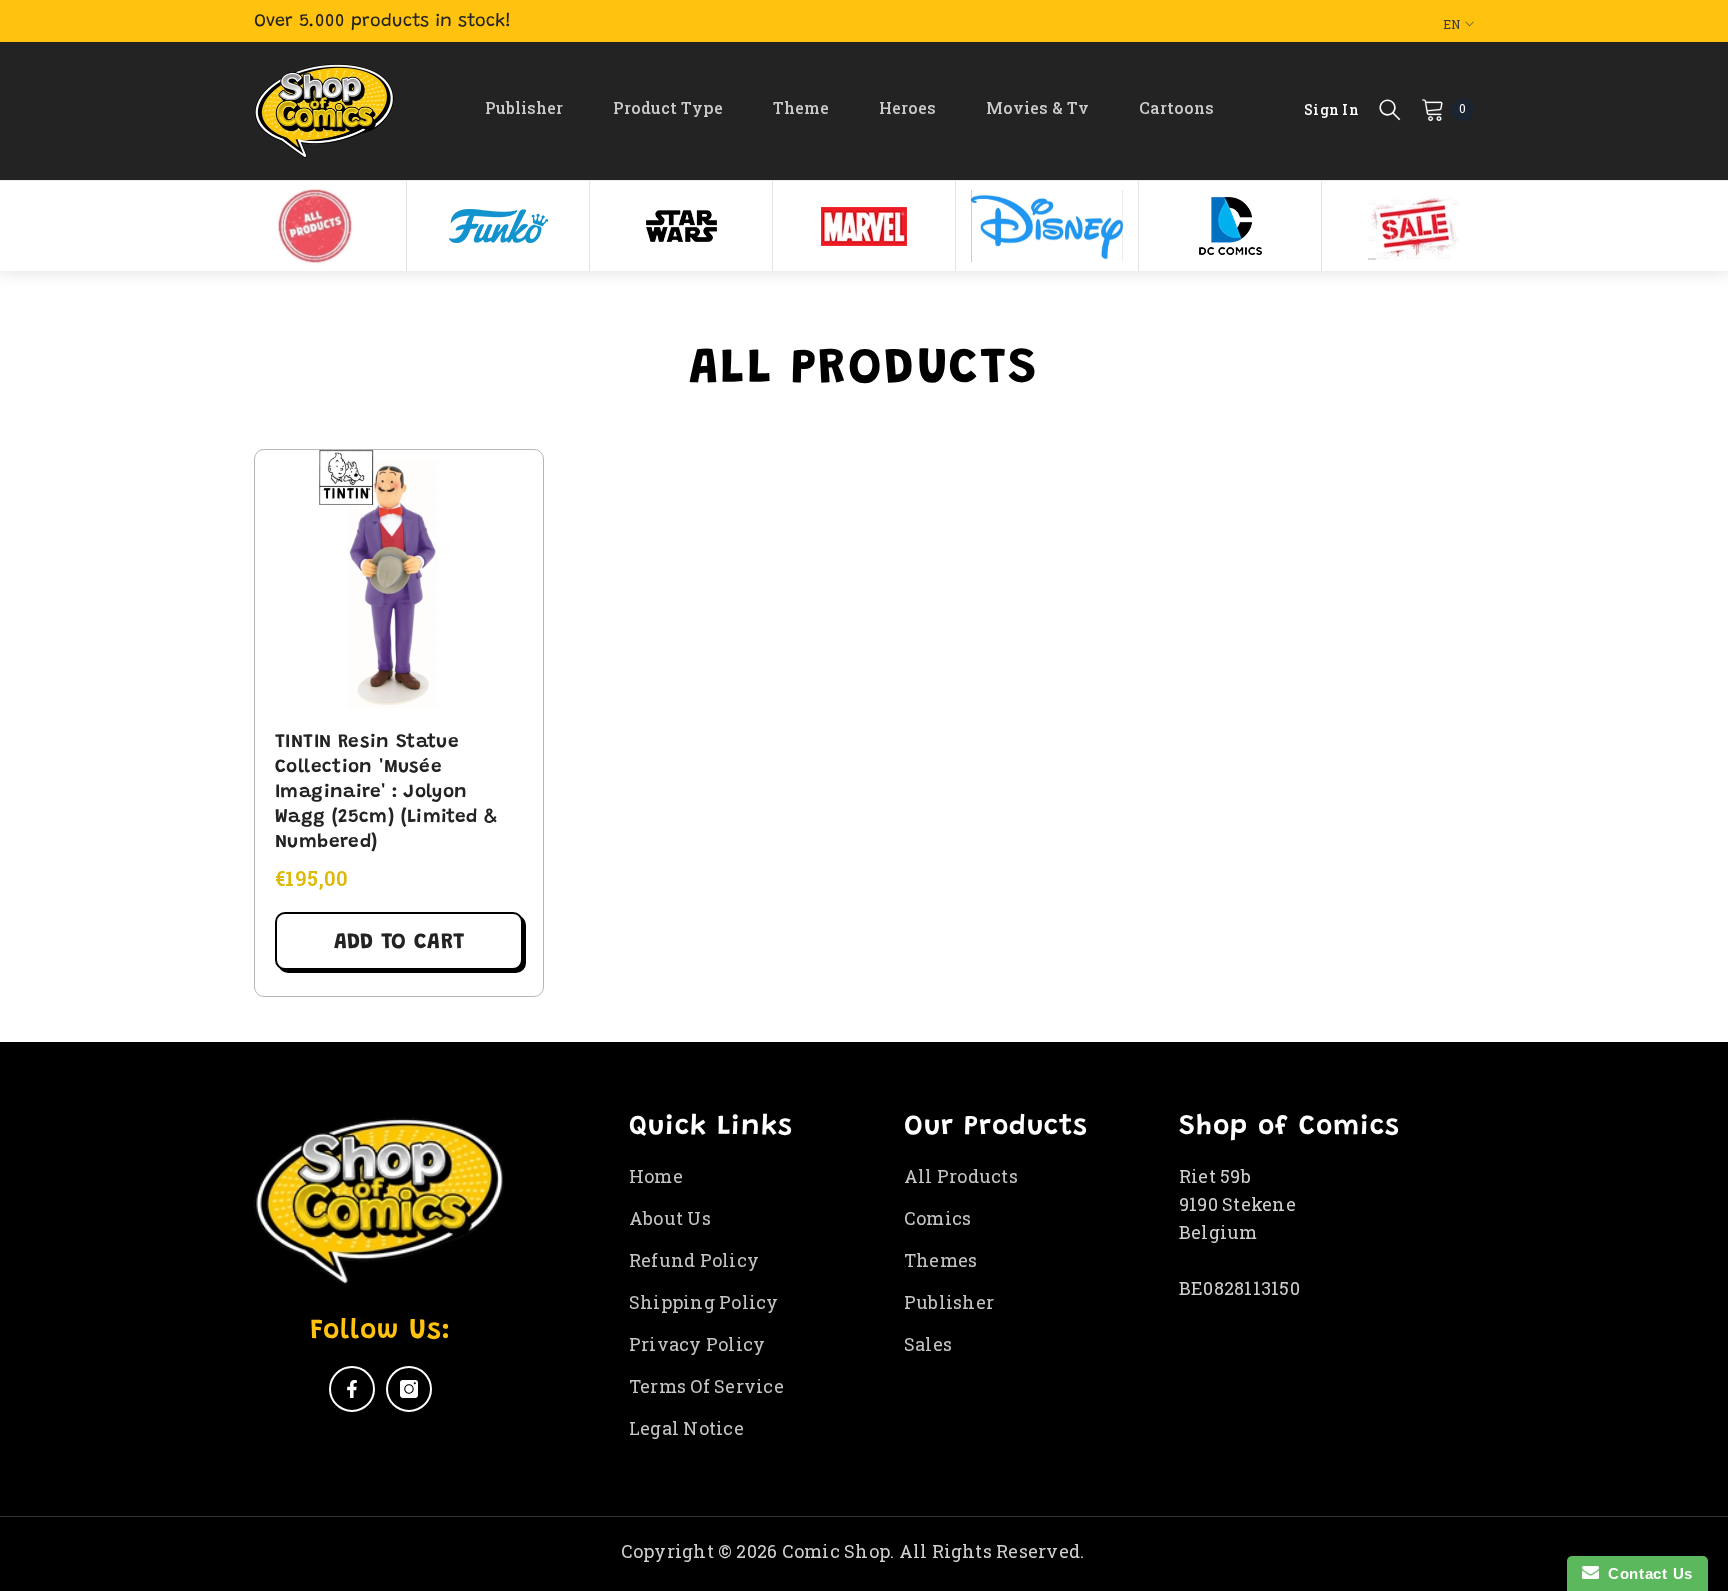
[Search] (1390, 109)
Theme (801, 107)
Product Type (668, 107)
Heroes (907, 107)
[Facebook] (352, 1389)
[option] (315, 226)
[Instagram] (409, 1389)
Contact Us (1646, 1573)
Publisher (524, 107)
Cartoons (1176, 107)
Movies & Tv (1037, 107)
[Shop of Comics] (315, 226)
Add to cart (399, 943)
